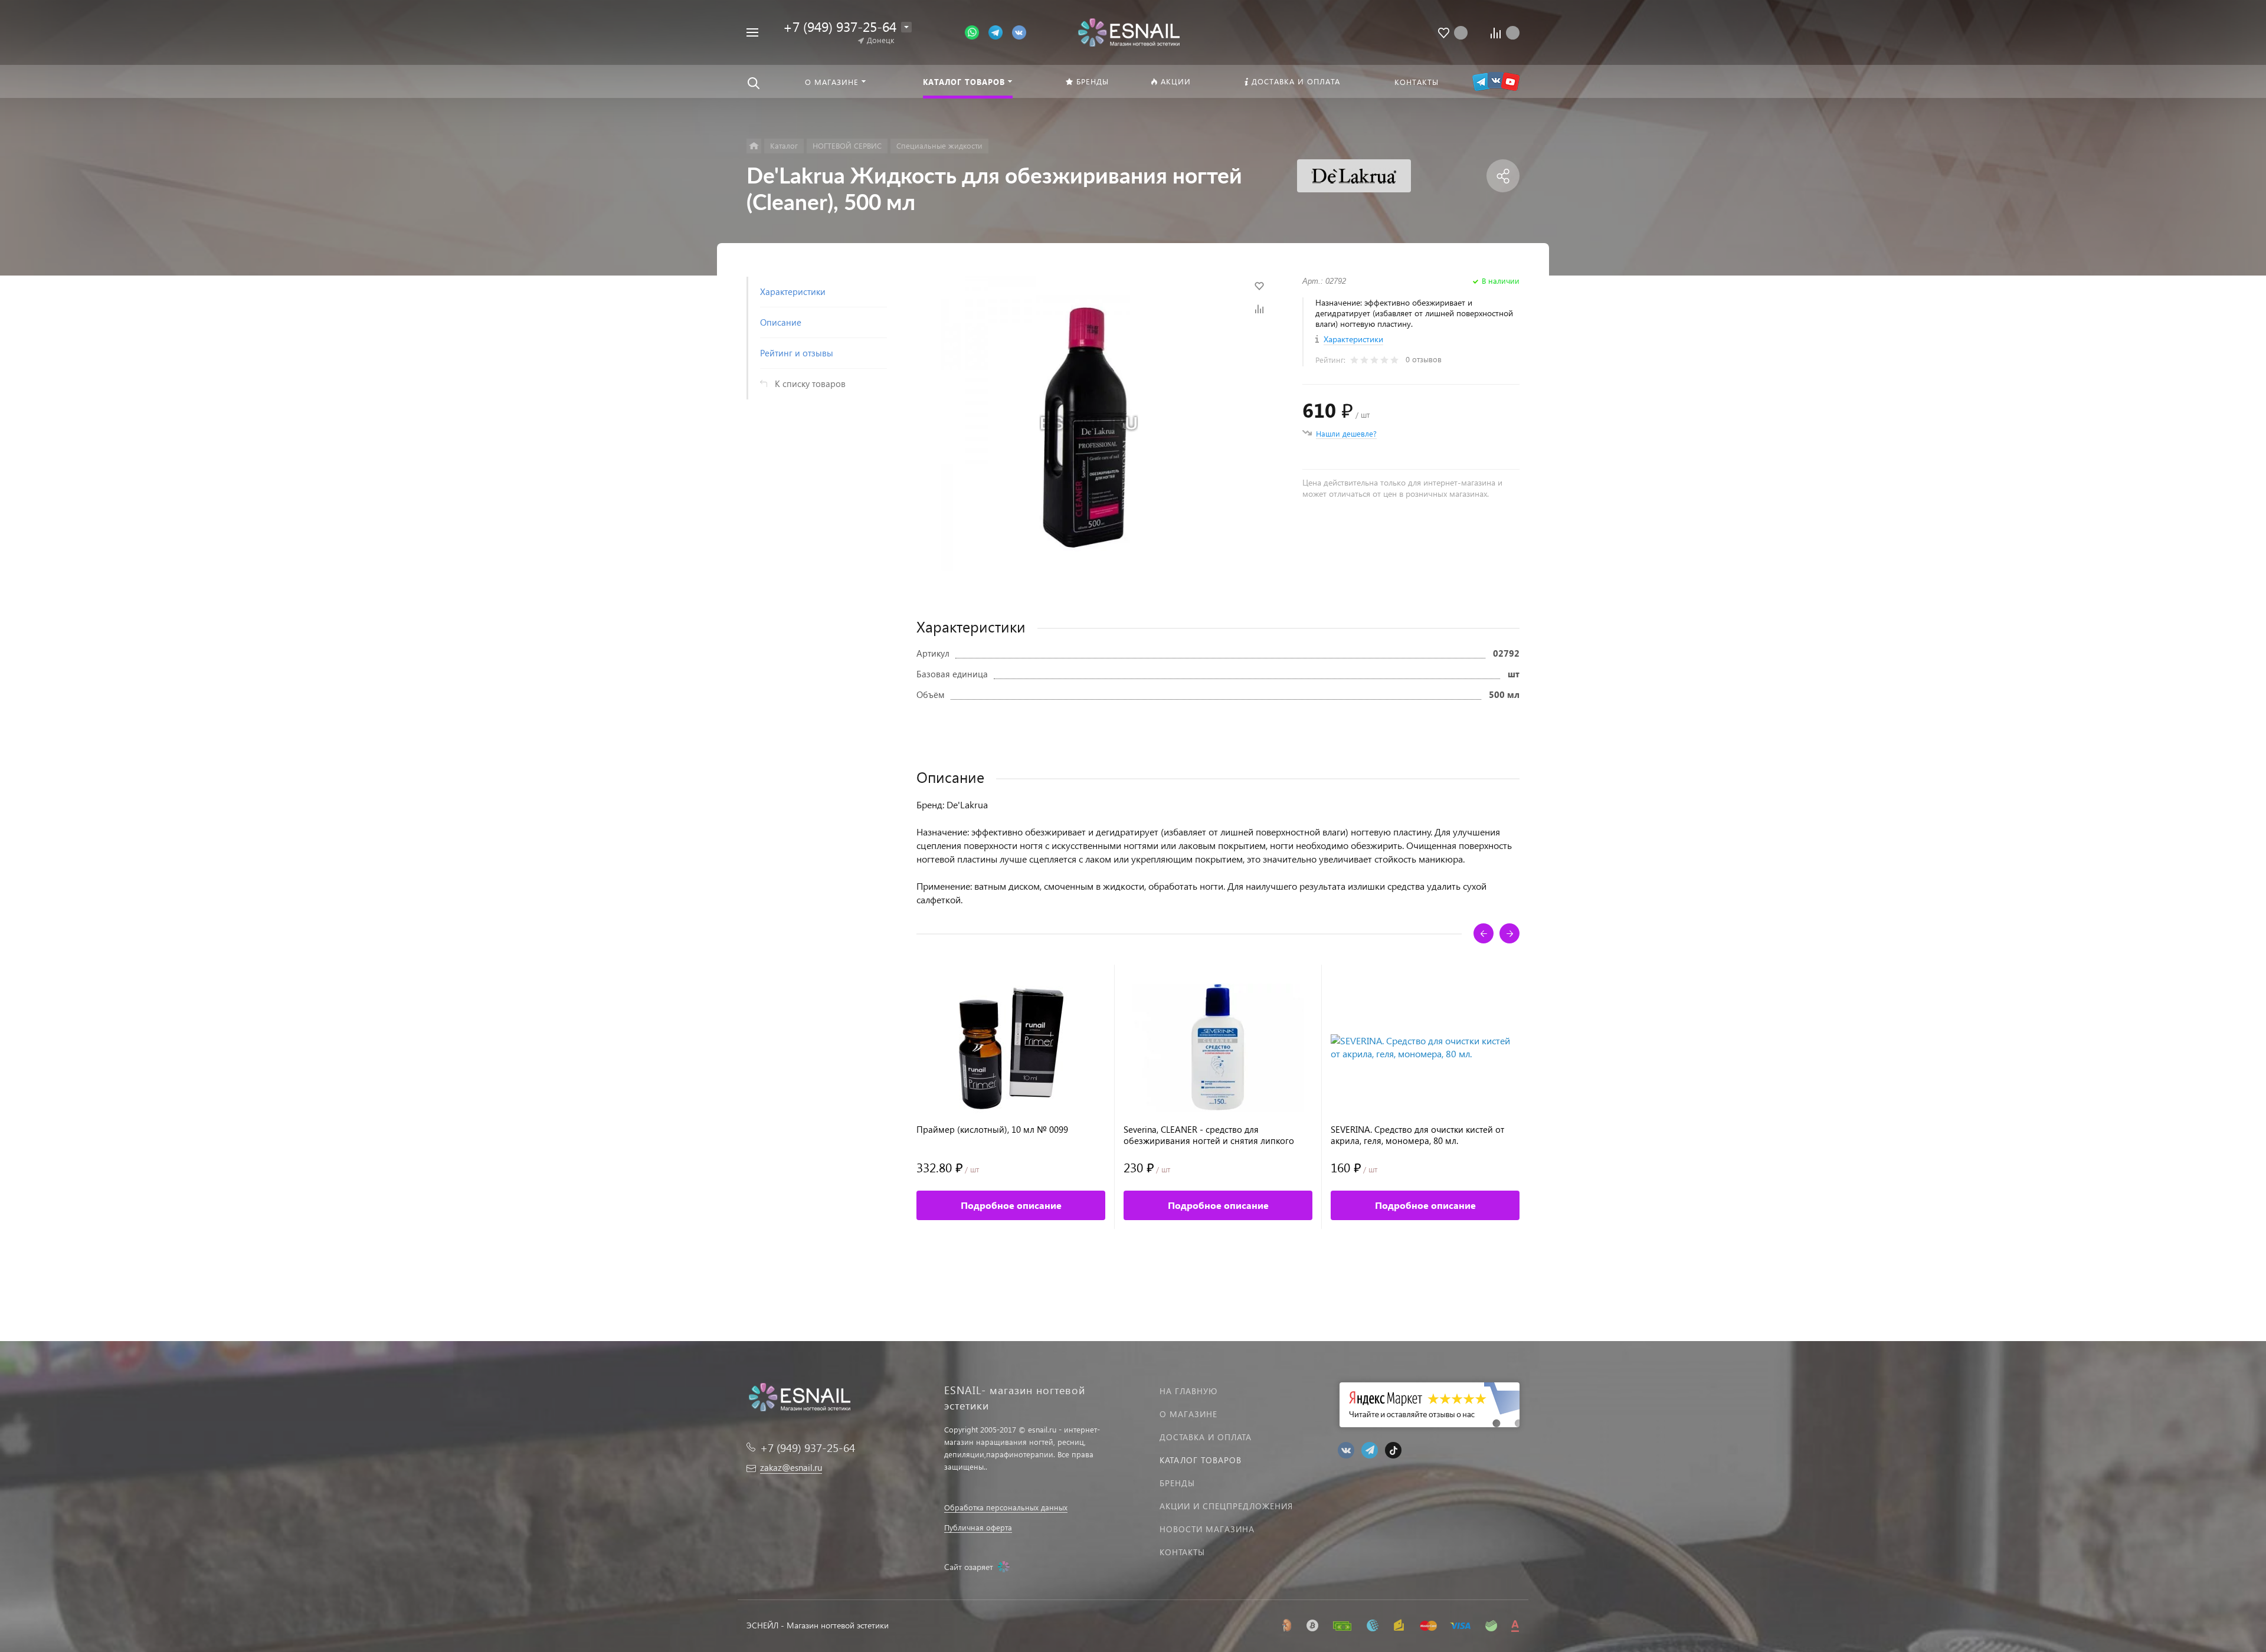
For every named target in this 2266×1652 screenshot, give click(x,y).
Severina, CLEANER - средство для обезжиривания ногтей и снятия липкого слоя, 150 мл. (1209, 1135)
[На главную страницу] (1129, 31)
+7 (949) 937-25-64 (840, 26)
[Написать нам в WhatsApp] (977, 32)
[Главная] (754, 146)
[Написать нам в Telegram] (1000, 32)
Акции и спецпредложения (1226, 1506)
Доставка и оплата (1206, 1437)
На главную (1188, 1391)
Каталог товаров (1201, 1460)
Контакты (1182, 1552)
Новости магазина (1207, 1529)
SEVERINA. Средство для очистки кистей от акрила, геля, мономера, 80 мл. (1417, 1135)
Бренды (1177, 1483)
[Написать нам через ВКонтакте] (1019, 32)
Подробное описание (1011, 1205)
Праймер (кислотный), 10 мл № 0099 (992, 1130)
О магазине (1188, 1414)
